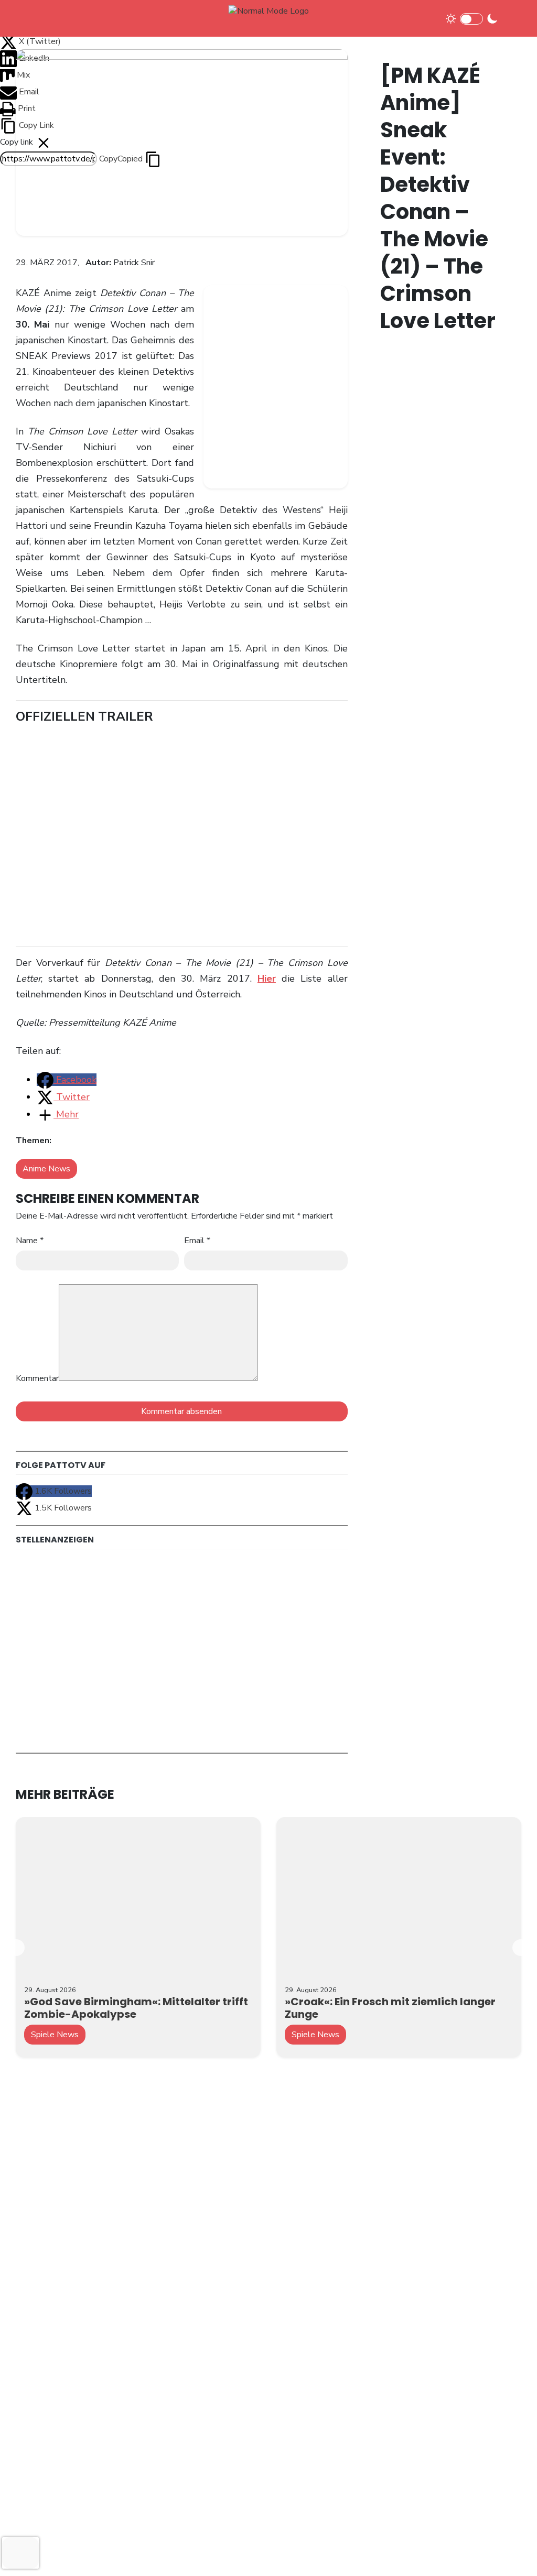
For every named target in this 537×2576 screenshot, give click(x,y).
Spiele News (55, 2035)
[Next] (521, 1948)
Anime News (46, 1169)
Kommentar (37, 1378)
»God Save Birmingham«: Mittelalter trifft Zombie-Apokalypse (136, 2008)
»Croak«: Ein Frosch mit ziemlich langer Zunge (390, 2008)
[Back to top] (511, 2551)
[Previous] (16, 1948)
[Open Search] (512, 18)
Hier (267, 979)
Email (197, 1241)
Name (30, 1241)
